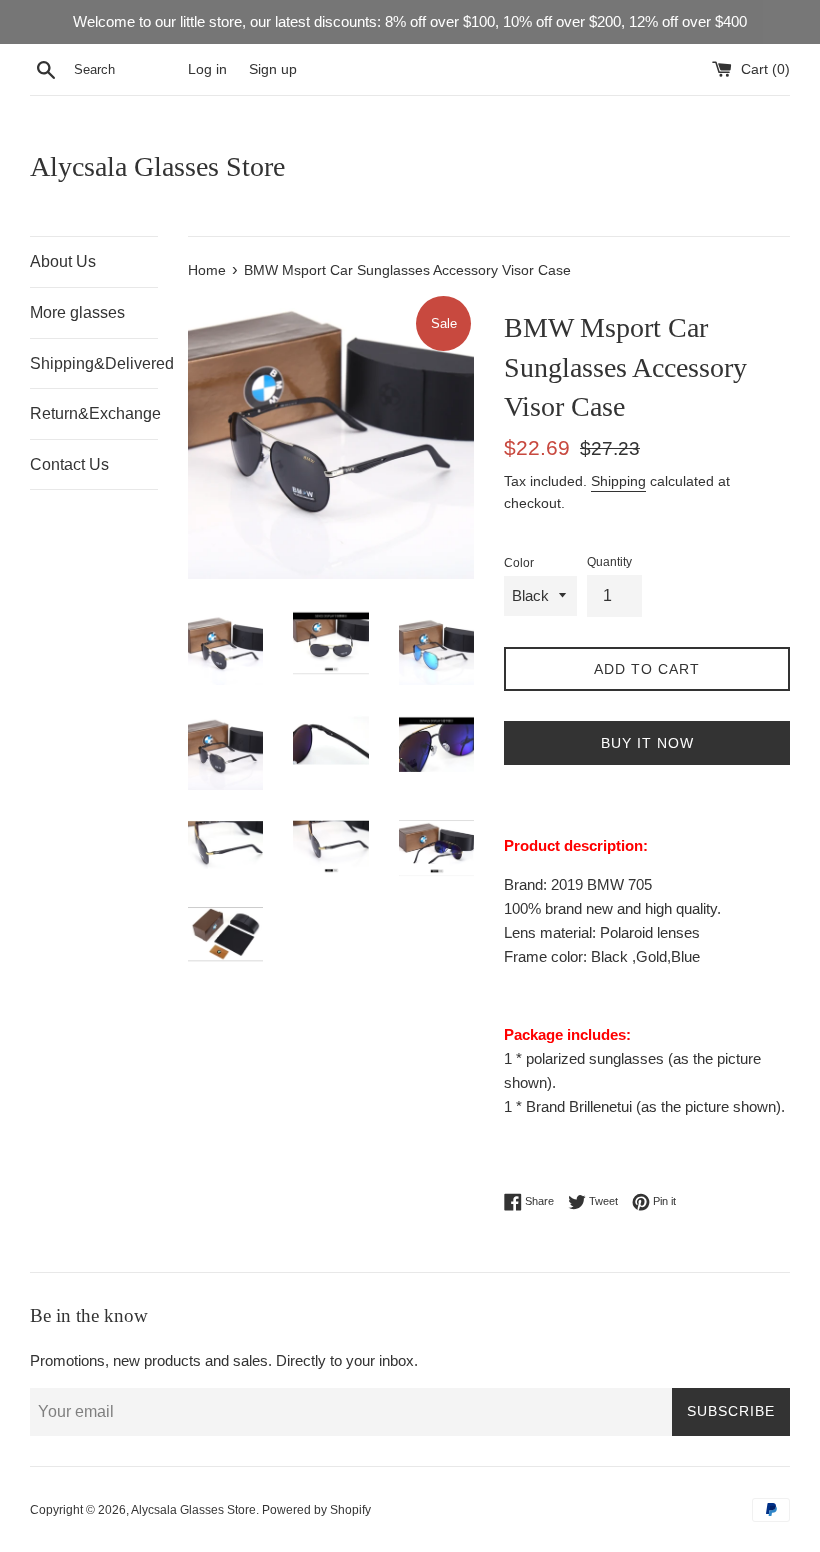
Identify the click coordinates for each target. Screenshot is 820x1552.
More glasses (77, 312)
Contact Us (69, 464)
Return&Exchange (94, 413)
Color (519, 563)
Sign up (273, 69)
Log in (207, 69)
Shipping (618, 481)
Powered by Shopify (316, 1510)
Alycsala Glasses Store (157, 166)
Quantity (609, 562)
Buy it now (647, 743)
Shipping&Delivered (94, 363)
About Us (63, 261)
